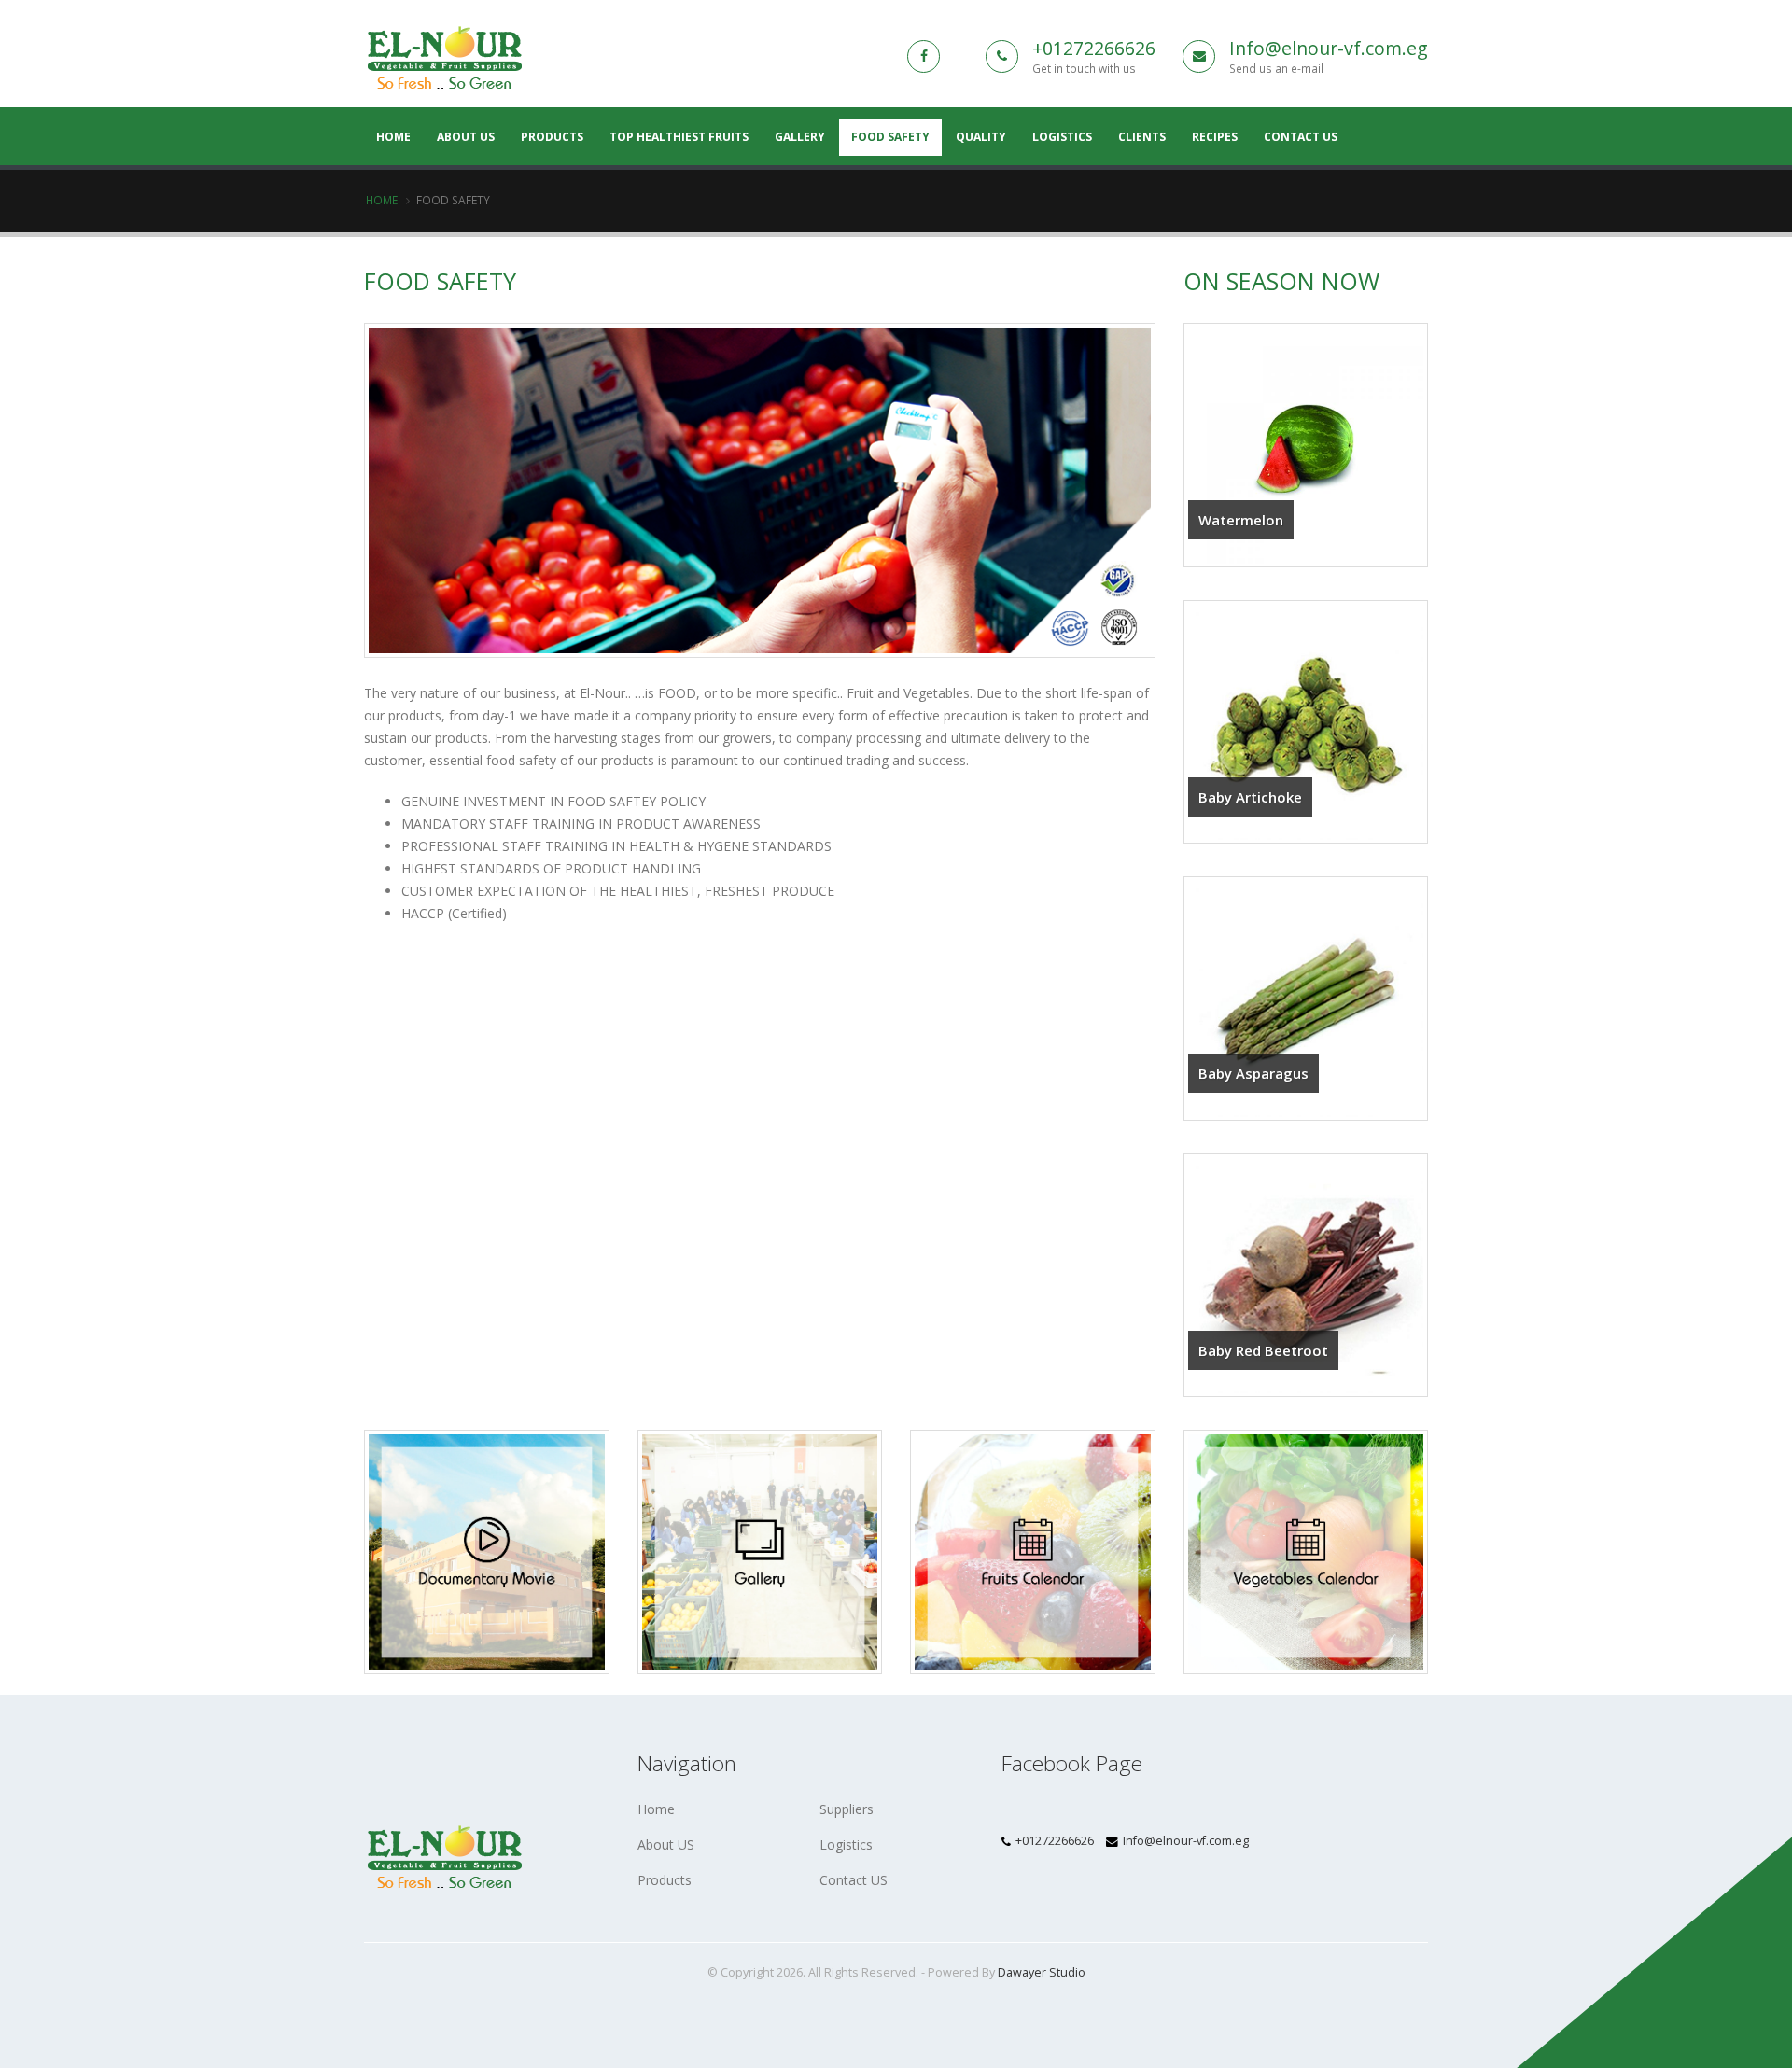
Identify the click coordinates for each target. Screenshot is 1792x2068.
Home (382, 200)
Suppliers (847, 1809)
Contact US (854, 1880)
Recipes (1215, 137)
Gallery (800, 137)
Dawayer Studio (1042, 1972)
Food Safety (890, 137)
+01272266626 (1094, 48)
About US (466, 137)
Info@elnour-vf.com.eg (1329, 48)
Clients (1142, 137)
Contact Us (1301, 137)
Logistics (1062, 137)
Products (552, 137)
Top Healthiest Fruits (679, 137)
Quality (981, 137)
